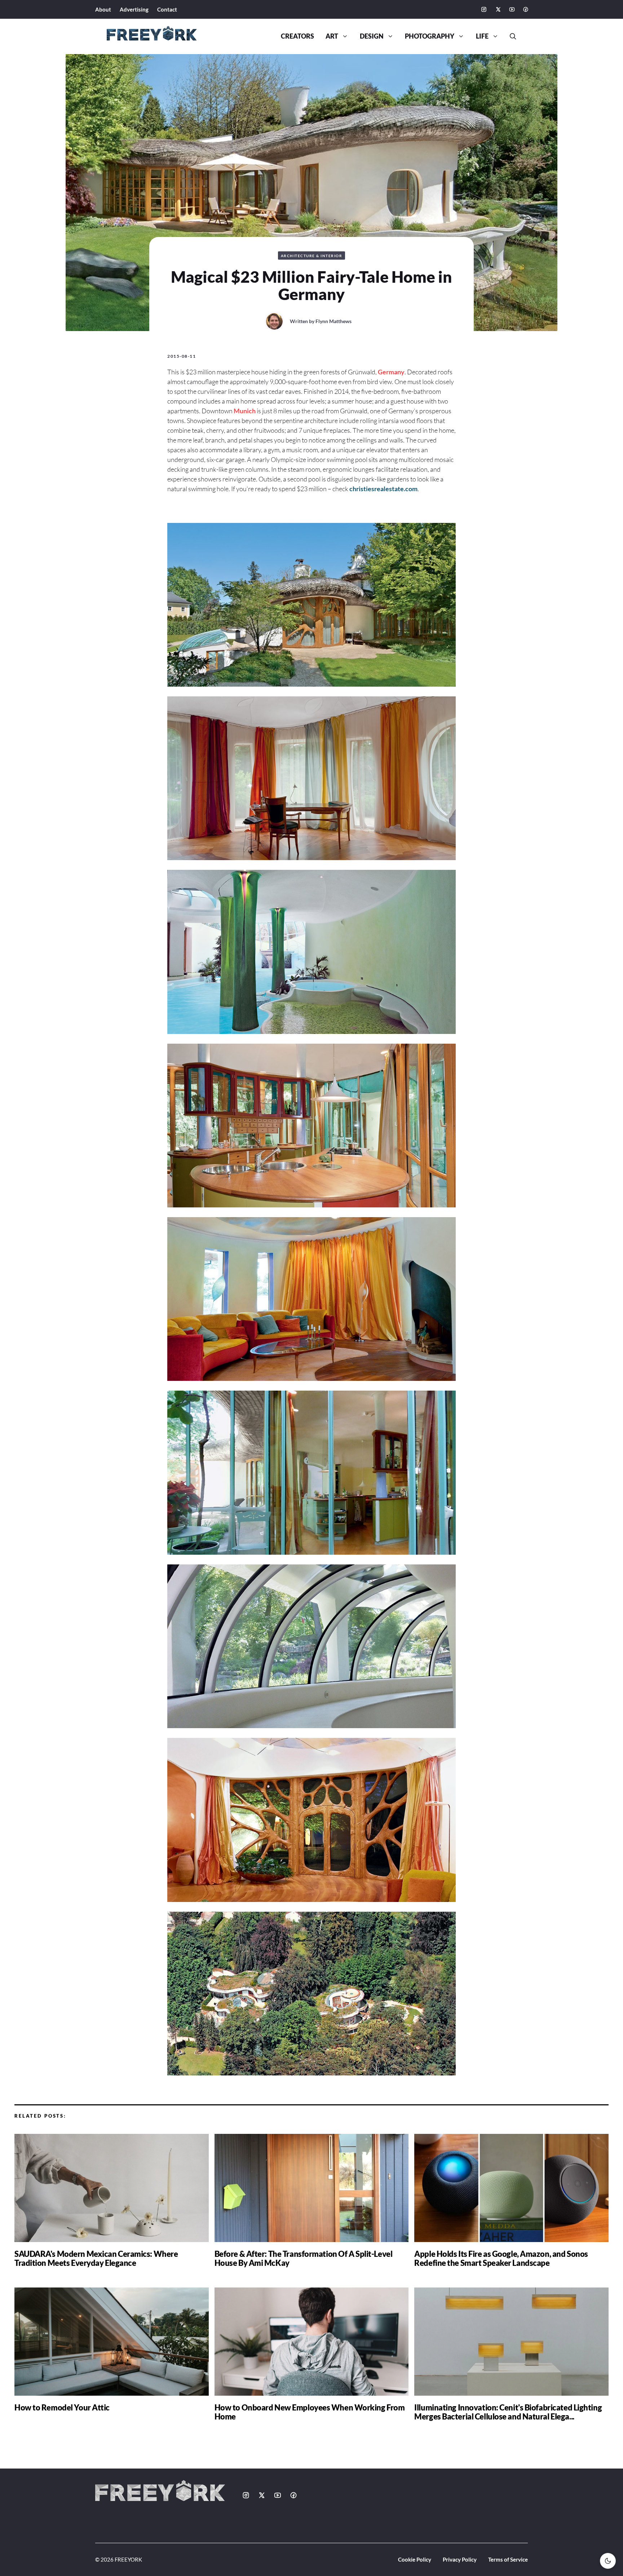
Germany (391, 372)
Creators (297, 36)
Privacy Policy (460, 2559)
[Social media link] (484, 9)
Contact (167, 9)
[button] (510, 36)
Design (372, 36)
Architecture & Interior (312, 256)
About (103, 9)
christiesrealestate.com (383, 489)
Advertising (134, 9)
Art (332, 36)
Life (482, 36)
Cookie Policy (415, 2559)
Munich (245, 411)
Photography (430, 36)
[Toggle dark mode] (608, 2561)
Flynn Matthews (333, 321)
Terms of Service (508, 2559)
